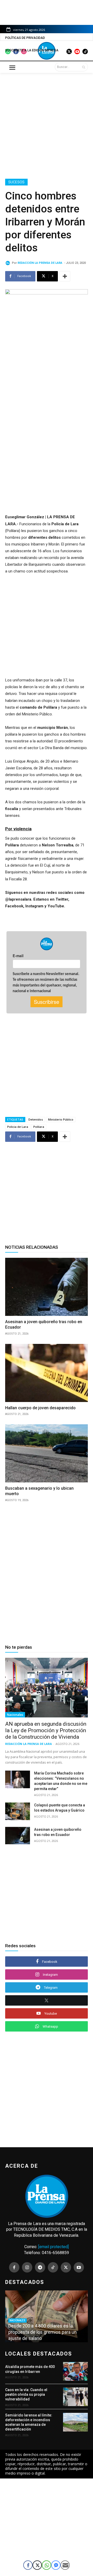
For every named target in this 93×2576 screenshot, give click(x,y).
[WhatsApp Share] (47, 2565)
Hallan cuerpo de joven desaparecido (41, 1408)
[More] (65, 276)
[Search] (84, 67)
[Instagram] (27, 2267)
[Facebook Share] (28, 2565)
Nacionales (15, 1715)
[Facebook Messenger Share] (56, 2565)
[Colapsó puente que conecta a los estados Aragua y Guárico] (18, 1811)
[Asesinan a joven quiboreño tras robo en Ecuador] (47, 1287)
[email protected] (53, 2247)
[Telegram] (40, 2267)
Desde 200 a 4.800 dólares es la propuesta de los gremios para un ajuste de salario (42, 2332)
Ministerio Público (61, 1119)
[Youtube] (79, 2267)
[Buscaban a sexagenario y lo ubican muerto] (47, 1453)
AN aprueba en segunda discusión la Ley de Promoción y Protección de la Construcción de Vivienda (46, 1730)
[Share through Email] (65, 2565)
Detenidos (36, 1119)
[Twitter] (66, 2267)
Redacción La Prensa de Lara (40, 263)
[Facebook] (14, 2267)
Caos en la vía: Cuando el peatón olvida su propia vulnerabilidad (26, 2394)
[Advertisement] (47, 125)
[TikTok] (53, 2267)
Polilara (39, 1127)
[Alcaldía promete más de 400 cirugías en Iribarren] (75, 2371)
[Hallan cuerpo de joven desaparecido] (47, 1373)
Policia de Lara (18, 1127)
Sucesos (16, 182)
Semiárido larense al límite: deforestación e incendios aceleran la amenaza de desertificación (29, 2422)
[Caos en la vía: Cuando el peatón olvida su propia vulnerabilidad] (75, 2397)
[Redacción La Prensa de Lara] (9, 263)
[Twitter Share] (37, 2565)
